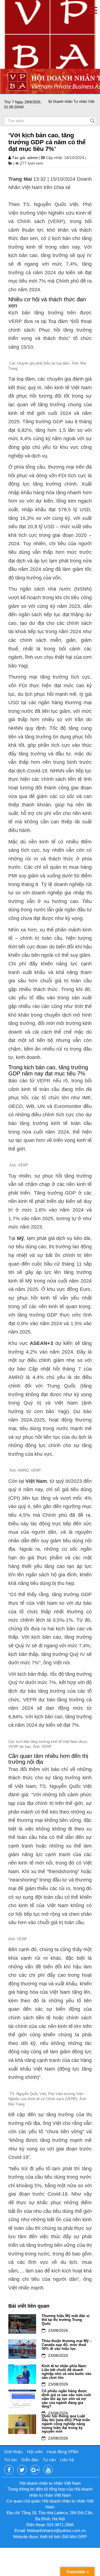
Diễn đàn (30, 2460)
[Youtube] (48, 2470)
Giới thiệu (13, 2452)
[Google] (35, 2470)
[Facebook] (9, 2470)
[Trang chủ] (50, 34)
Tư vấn (49, 2460)
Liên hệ (67, 2460)
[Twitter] (22, 2470)
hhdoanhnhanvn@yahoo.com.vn (56, 2530)
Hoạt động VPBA (63, 2452)
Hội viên (35, 2452)
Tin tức (11, 2460)
